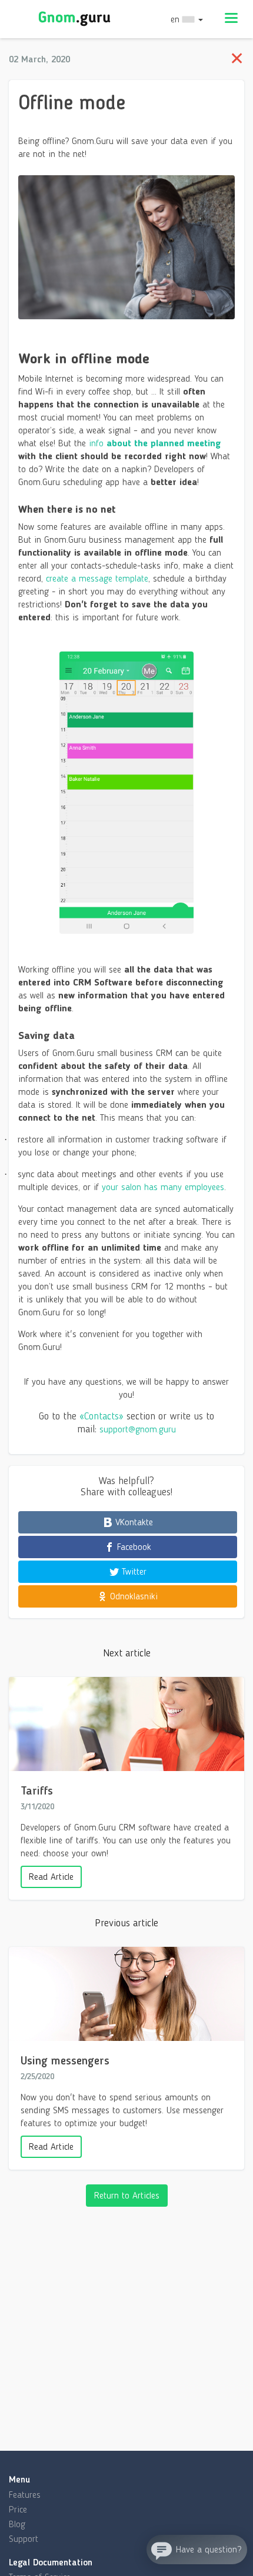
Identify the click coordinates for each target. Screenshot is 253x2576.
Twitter (133, 1571)
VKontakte (133, 1522)
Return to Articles (127, 2195)
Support (24, 2539)
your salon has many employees (163, 1187)
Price (18, 2509)
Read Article (51, 1877)
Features (25, 2495)
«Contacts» (101, 1416)
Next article (127, 1653)
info (155, 443)
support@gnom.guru (138, 1429)
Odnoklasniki (132, 1596)
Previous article (126, 1923)
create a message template (97, 578)
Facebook (133, 1547)
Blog (17, 2524)
